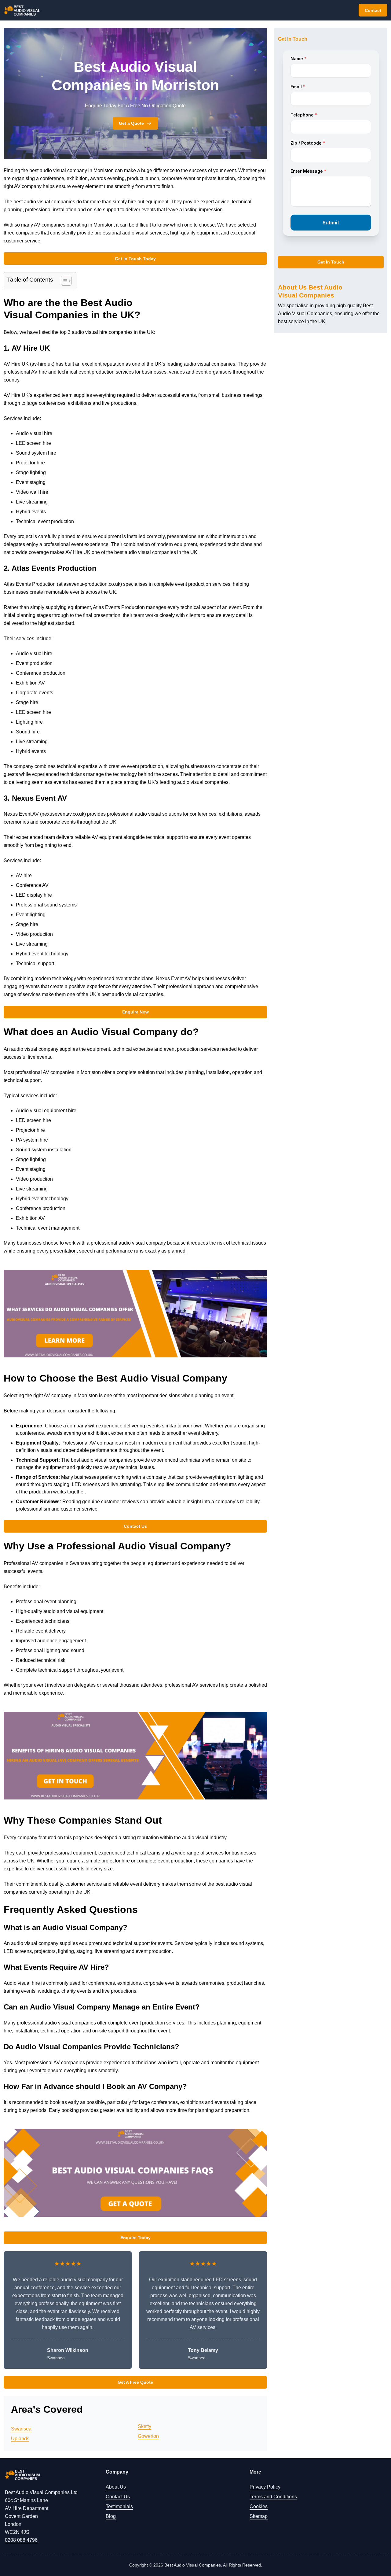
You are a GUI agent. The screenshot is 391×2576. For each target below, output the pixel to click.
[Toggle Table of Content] (63, 281)
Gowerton (148, 2436)
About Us (116, 2487)
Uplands (20, 2439)
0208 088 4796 (21, 2540)
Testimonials (119, 2506)
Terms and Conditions (273, 2497)
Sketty (144, 2426)
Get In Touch (331, 262)
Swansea (21, 2429)
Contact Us (135, 1526)
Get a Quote (131, 123)
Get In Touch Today (135, 259)
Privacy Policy (265, 2487)
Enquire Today (135, 2238)
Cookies (259, 2506)
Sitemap (259, 2516)
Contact (373, 10)
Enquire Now (135, 1012)
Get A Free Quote (135, 2382)
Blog (111, 2516)
